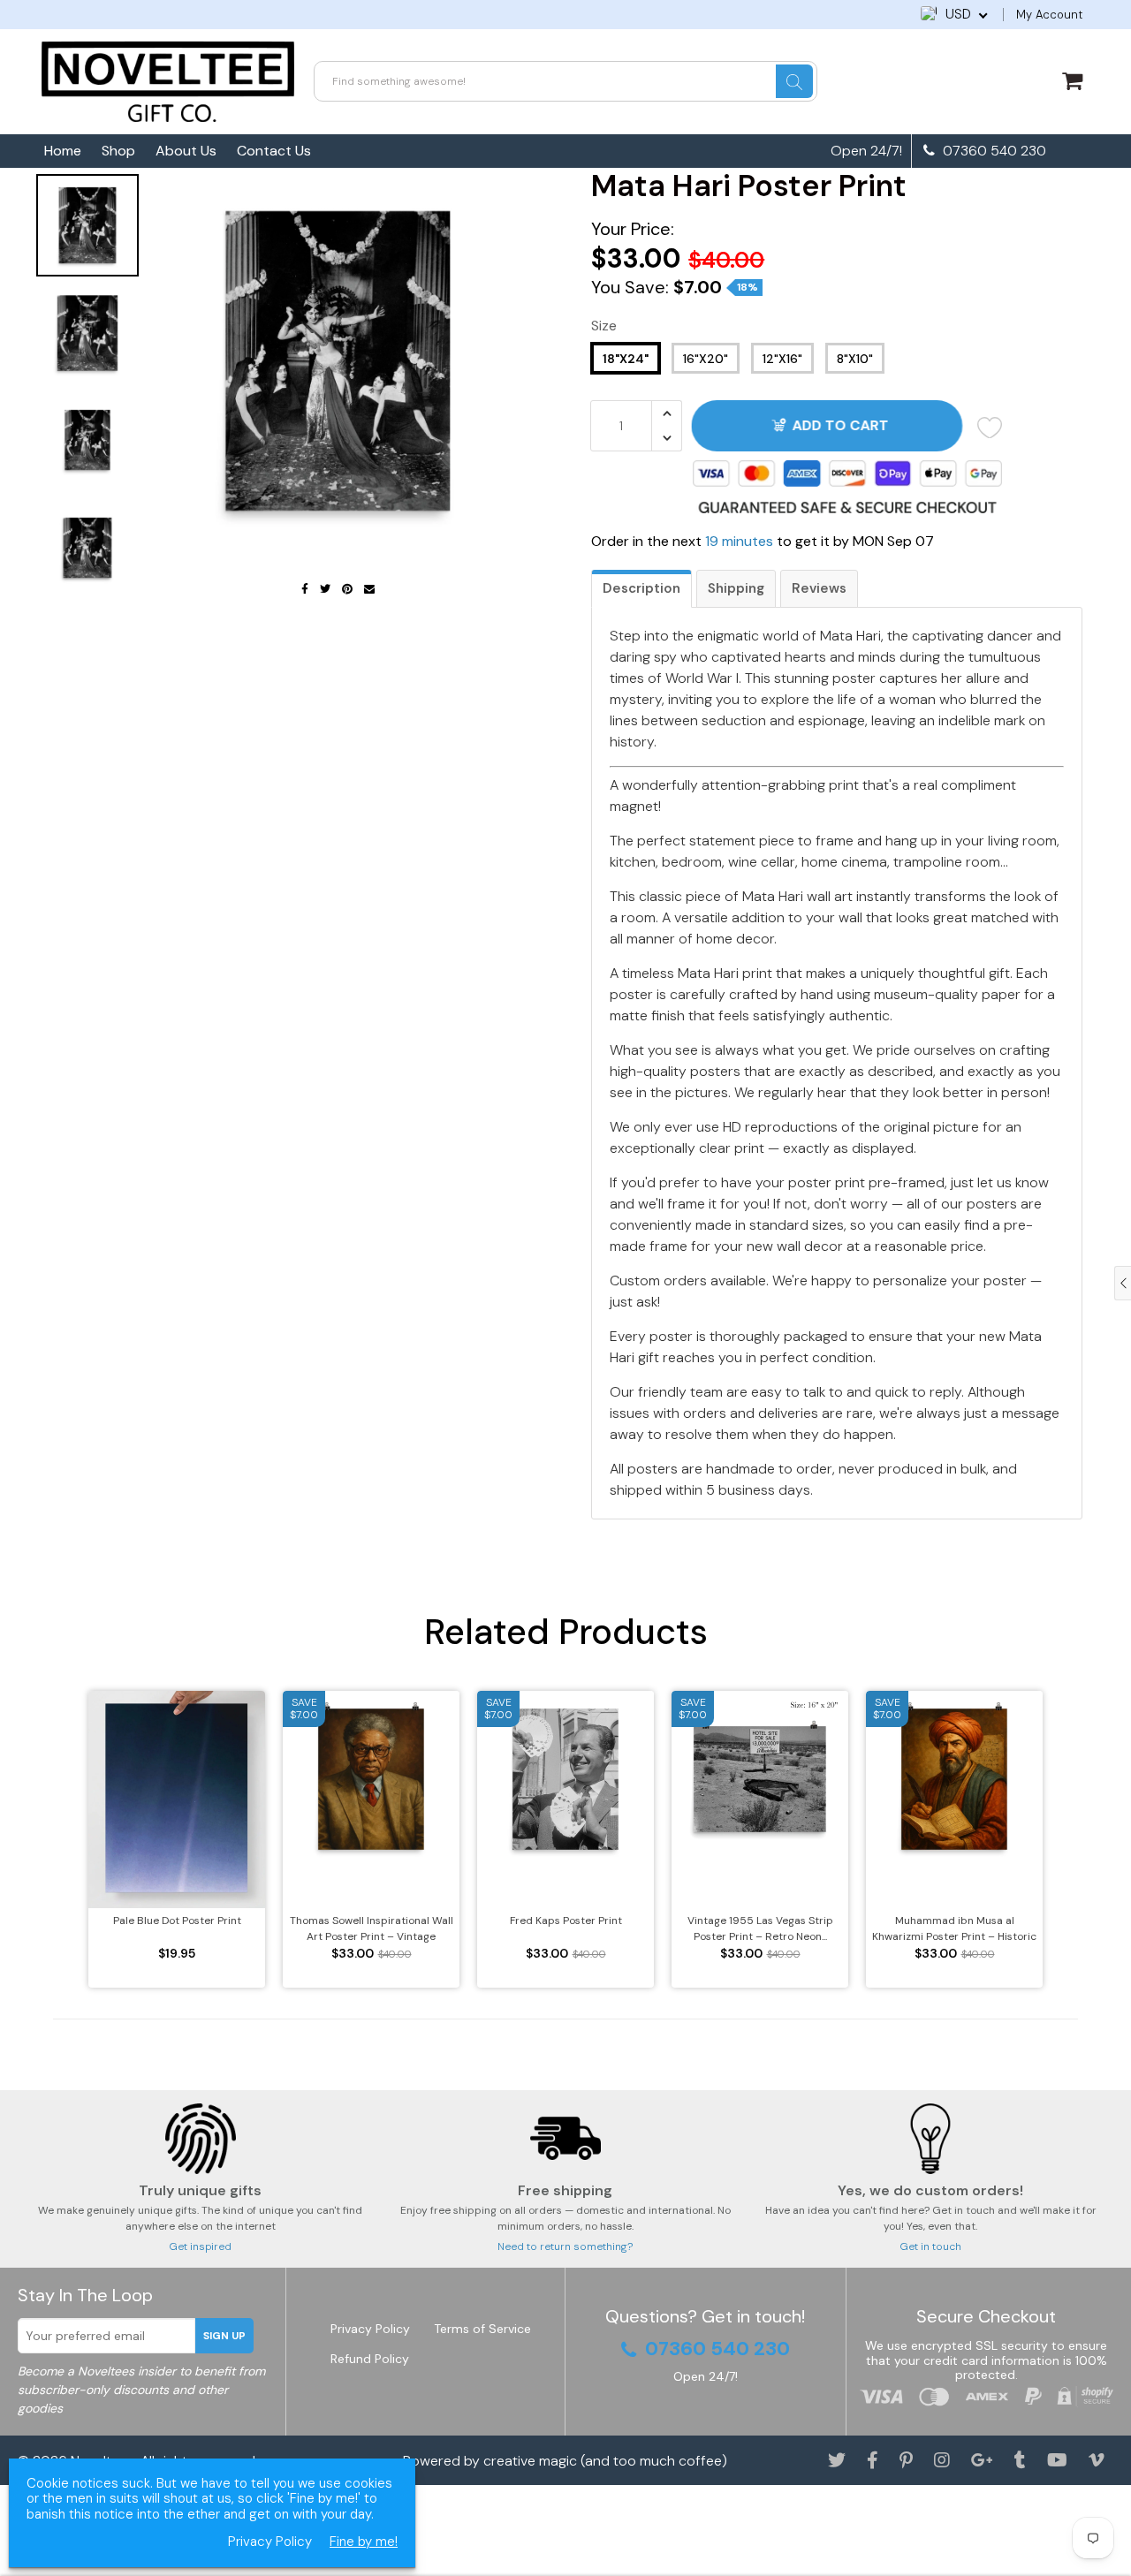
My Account (1049, 15)
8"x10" (855, 359)
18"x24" (626, 359)
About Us (186, 151)
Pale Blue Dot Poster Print (177, 1921)
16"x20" (706, 359)
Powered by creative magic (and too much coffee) (565, 2461)
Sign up (224, 2336)
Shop (118, 151)
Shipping (736, 588)
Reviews (819, 588)
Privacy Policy (370, 2329)
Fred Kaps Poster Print (566, 1921)
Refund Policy (370, 2359)
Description (641, 588)
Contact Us (274, 151)
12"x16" (782, 359)
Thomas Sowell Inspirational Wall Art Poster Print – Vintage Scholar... (372, 1929)
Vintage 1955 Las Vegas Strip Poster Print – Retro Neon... (760, 1928)
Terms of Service (482, 2329)
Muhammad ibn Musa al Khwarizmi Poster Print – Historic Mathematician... (954, 1929)
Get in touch (930, 2246)
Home (63, 151)
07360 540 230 (993, 151)
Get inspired (200, 2246)
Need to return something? (565, 2246)
